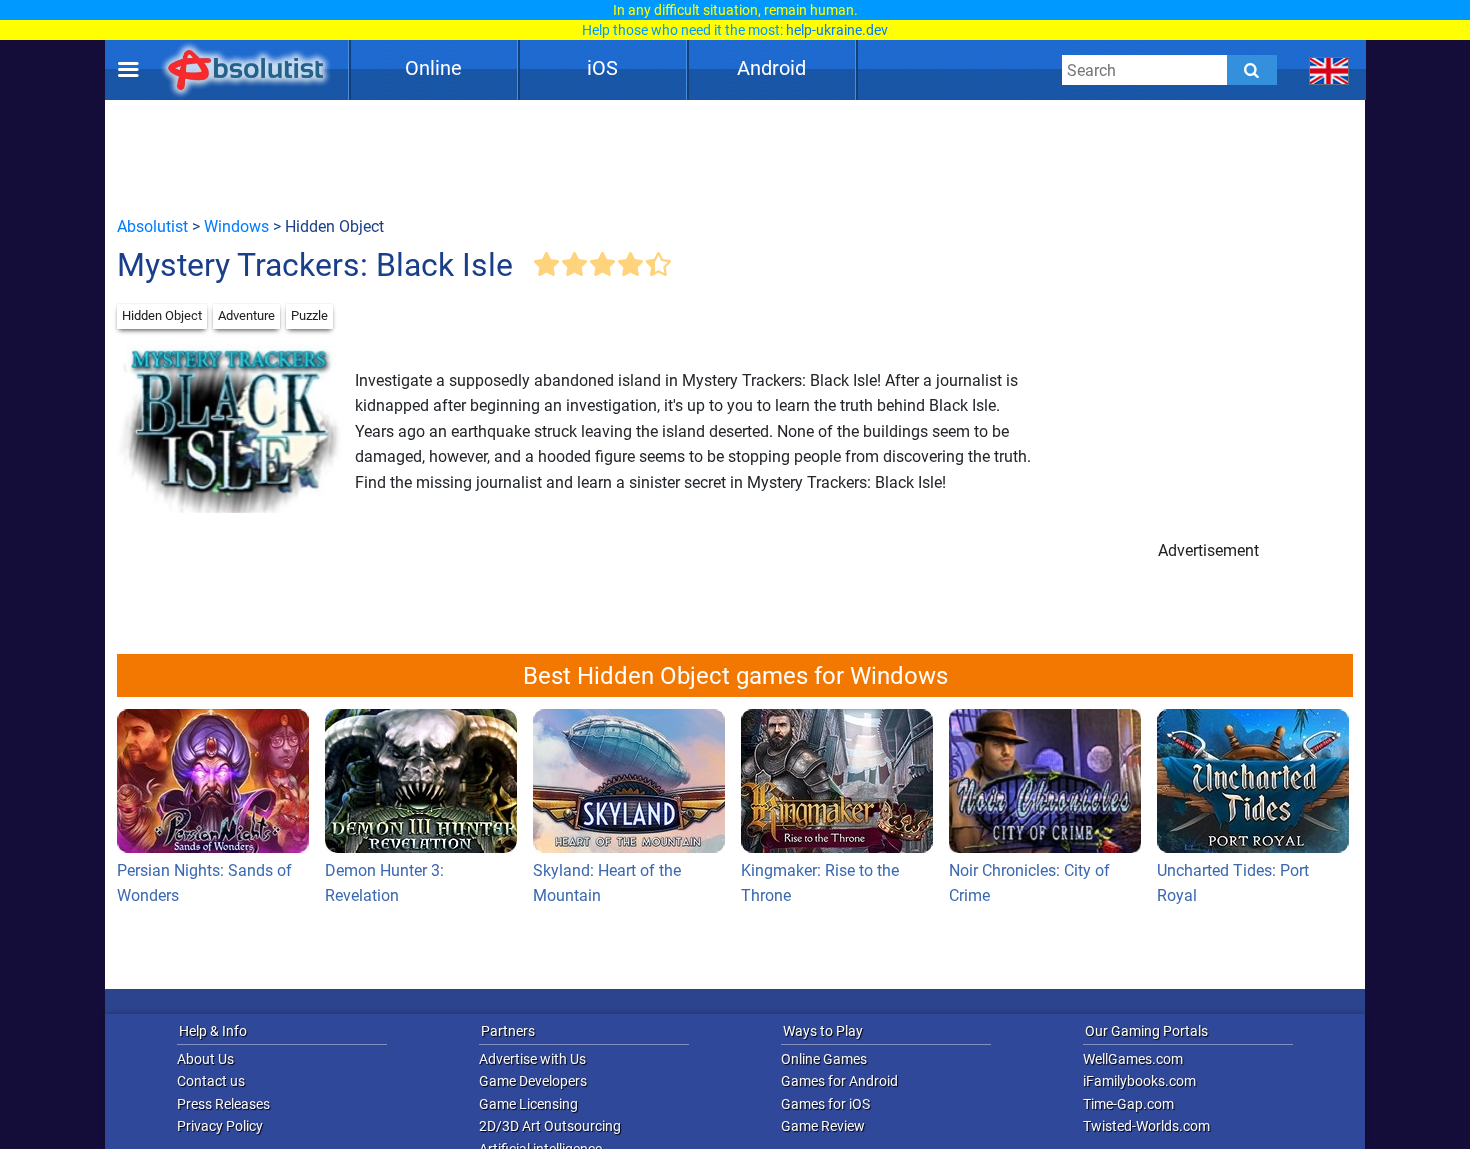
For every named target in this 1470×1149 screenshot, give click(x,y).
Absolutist (152, 226)
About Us (205, 1059)
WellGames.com (1133, 1059)
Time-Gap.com (1128, 1104)
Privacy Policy (220, 1126)
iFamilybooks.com (1139, 1081)
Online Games (824, 1059)
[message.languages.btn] (1329, 70)
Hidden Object (162, 315)
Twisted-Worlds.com (1146, 1126)
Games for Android (839, 1081)
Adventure (246, 315)
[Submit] (1252, 70)
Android (771, 68)
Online (433, 68)
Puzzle (309, 315)
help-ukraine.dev (837, 30)
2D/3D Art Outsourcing (550, 1126)
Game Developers (533, 1081)
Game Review (823, 1126)
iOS (602, 68)
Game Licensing (528, 1104)
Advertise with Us (532, 1059)
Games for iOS (825, 1104)
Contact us (211, 1081)
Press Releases (223, 1104)
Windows (236, 226)
